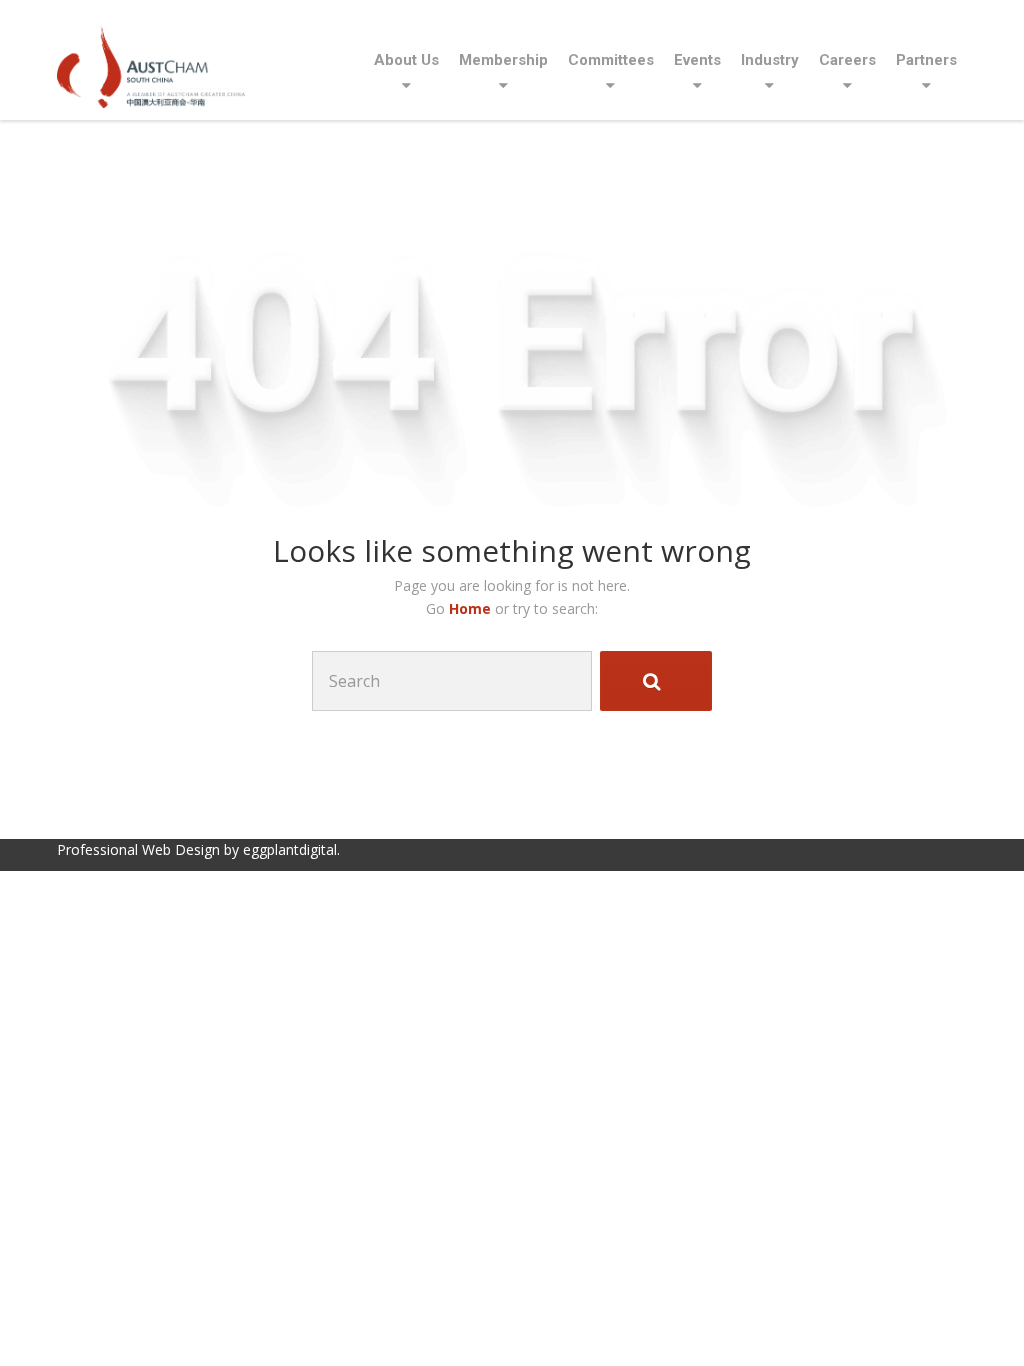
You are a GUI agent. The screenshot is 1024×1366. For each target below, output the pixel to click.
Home (472, 608)
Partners (926, 60)
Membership (503, 60)
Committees (611, 60)
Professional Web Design (138, 849)
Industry (770, 60)
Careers (847, 60)
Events (697, 60)
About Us (406, 60)
